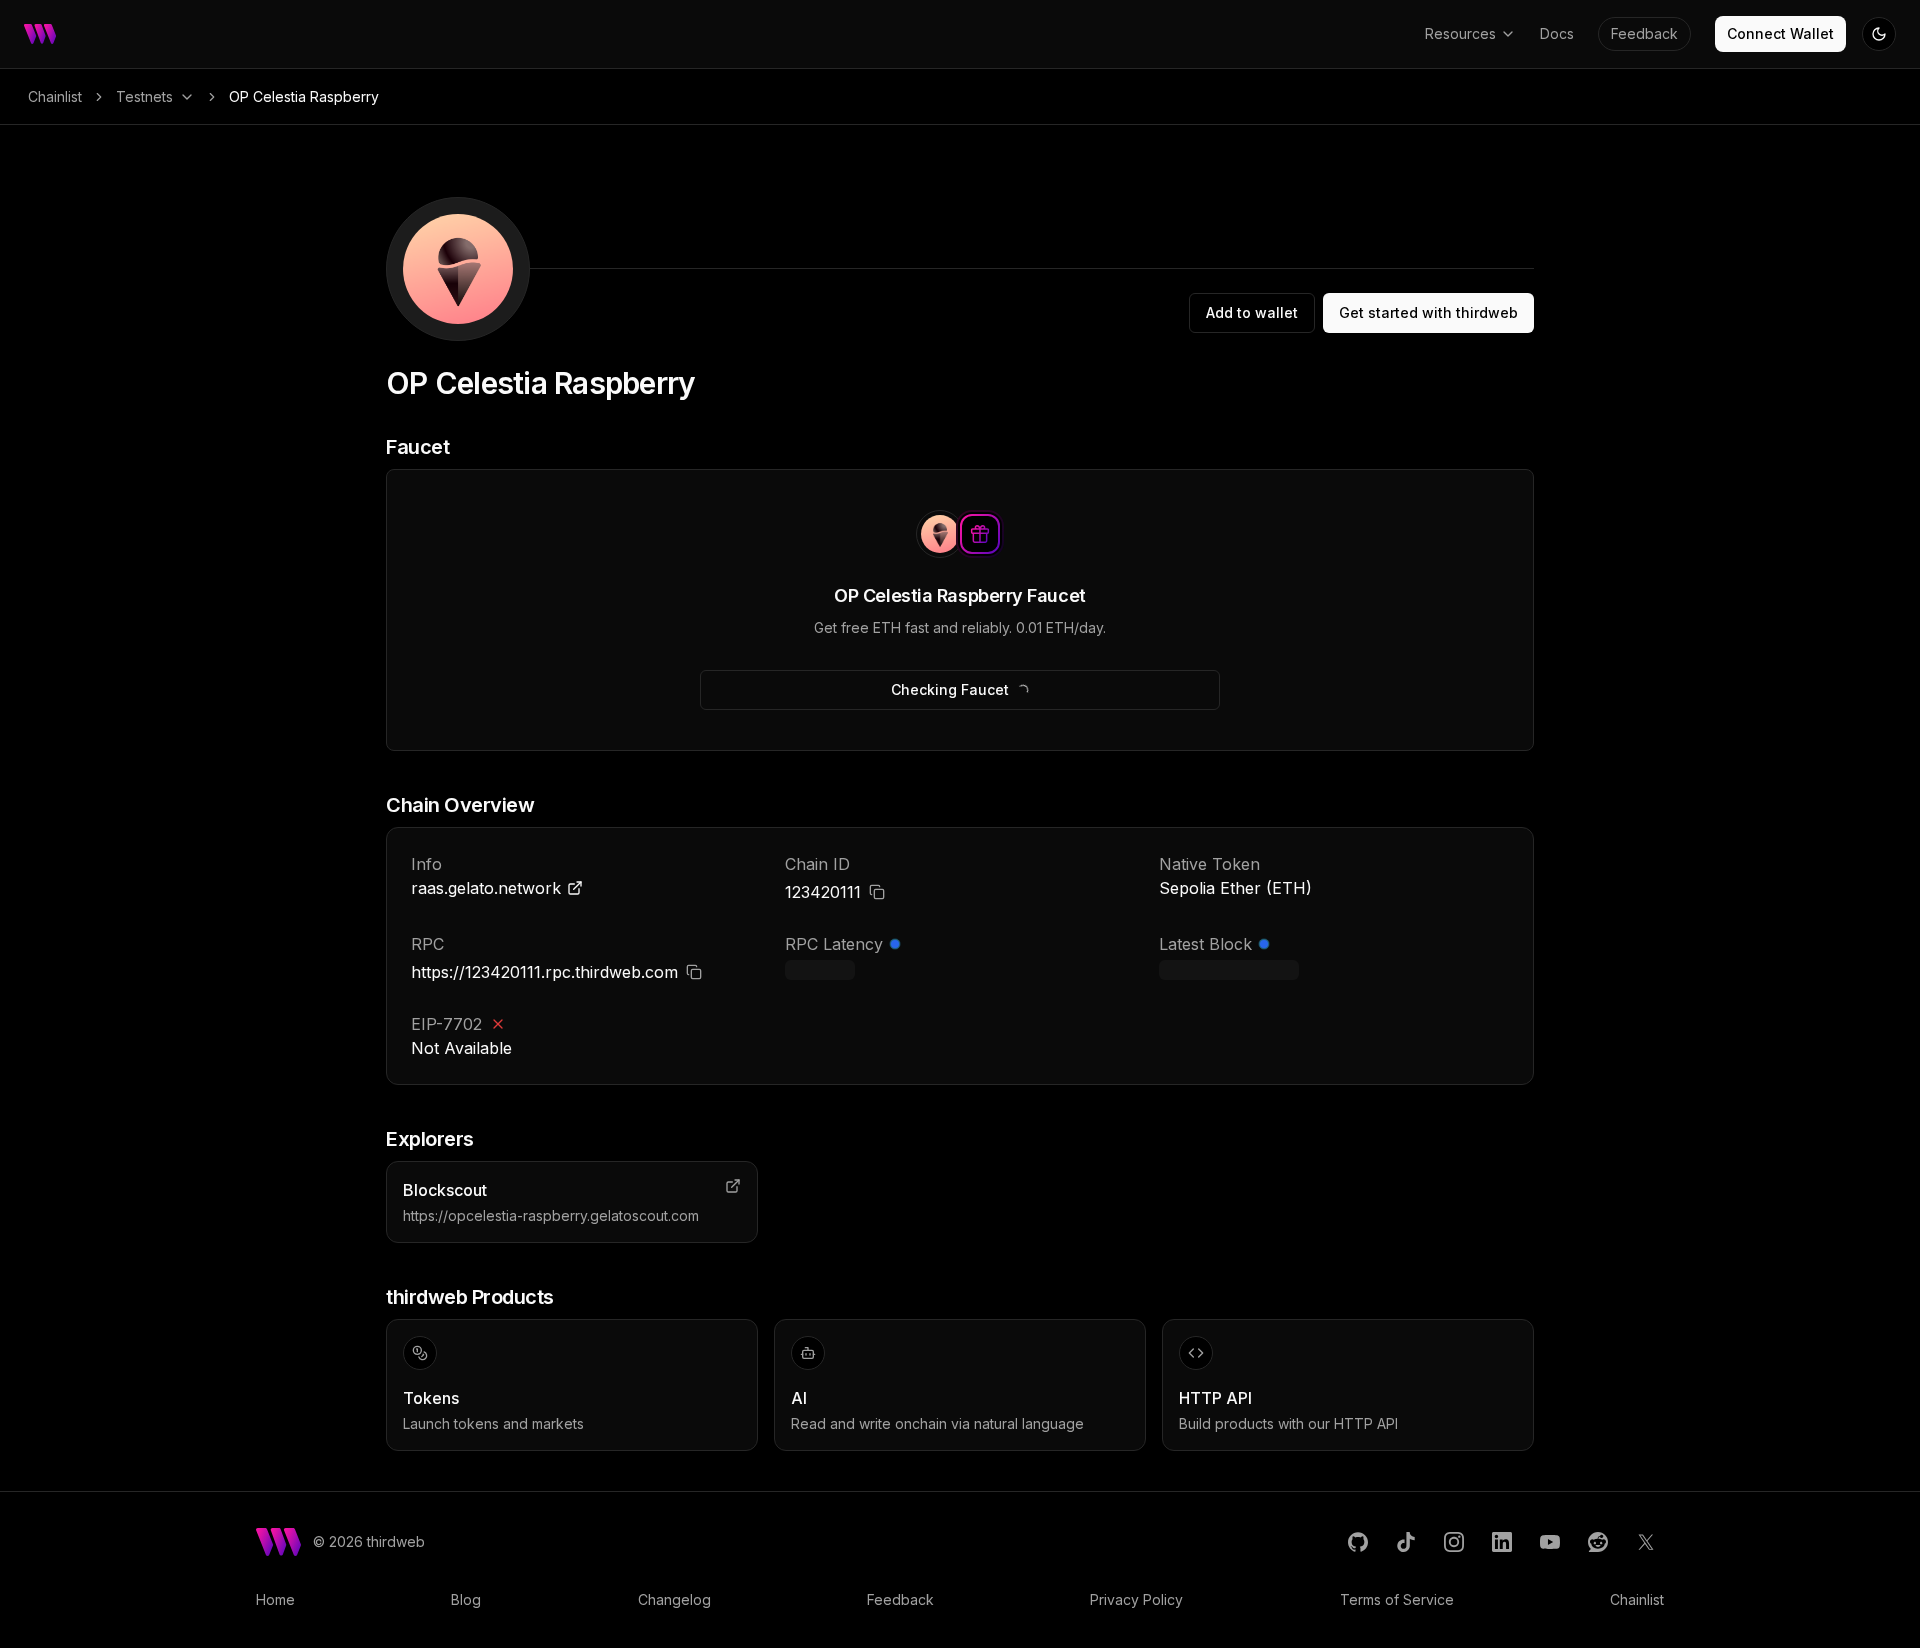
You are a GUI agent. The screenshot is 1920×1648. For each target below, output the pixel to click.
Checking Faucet (950, 689)
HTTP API (1215, 1398)
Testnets (144, 96)
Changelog (674, 1599)
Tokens (431, 1398)
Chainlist (55, 96)
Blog (466, 1599)
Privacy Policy (1136, 1599)
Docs (1557, 33)
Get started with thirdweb (1428, 312)
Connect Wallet (1780, 33)
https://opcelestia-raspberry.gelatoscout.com (551, 1215)
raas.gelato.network (486, 888)
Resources (1460, 33)
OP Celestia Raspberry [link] (304, 96)
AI (799, 1398)
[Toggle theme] (1879, 34)
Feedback (1644, 33)
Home (275, 1599)
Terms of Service (1397, 1599)
